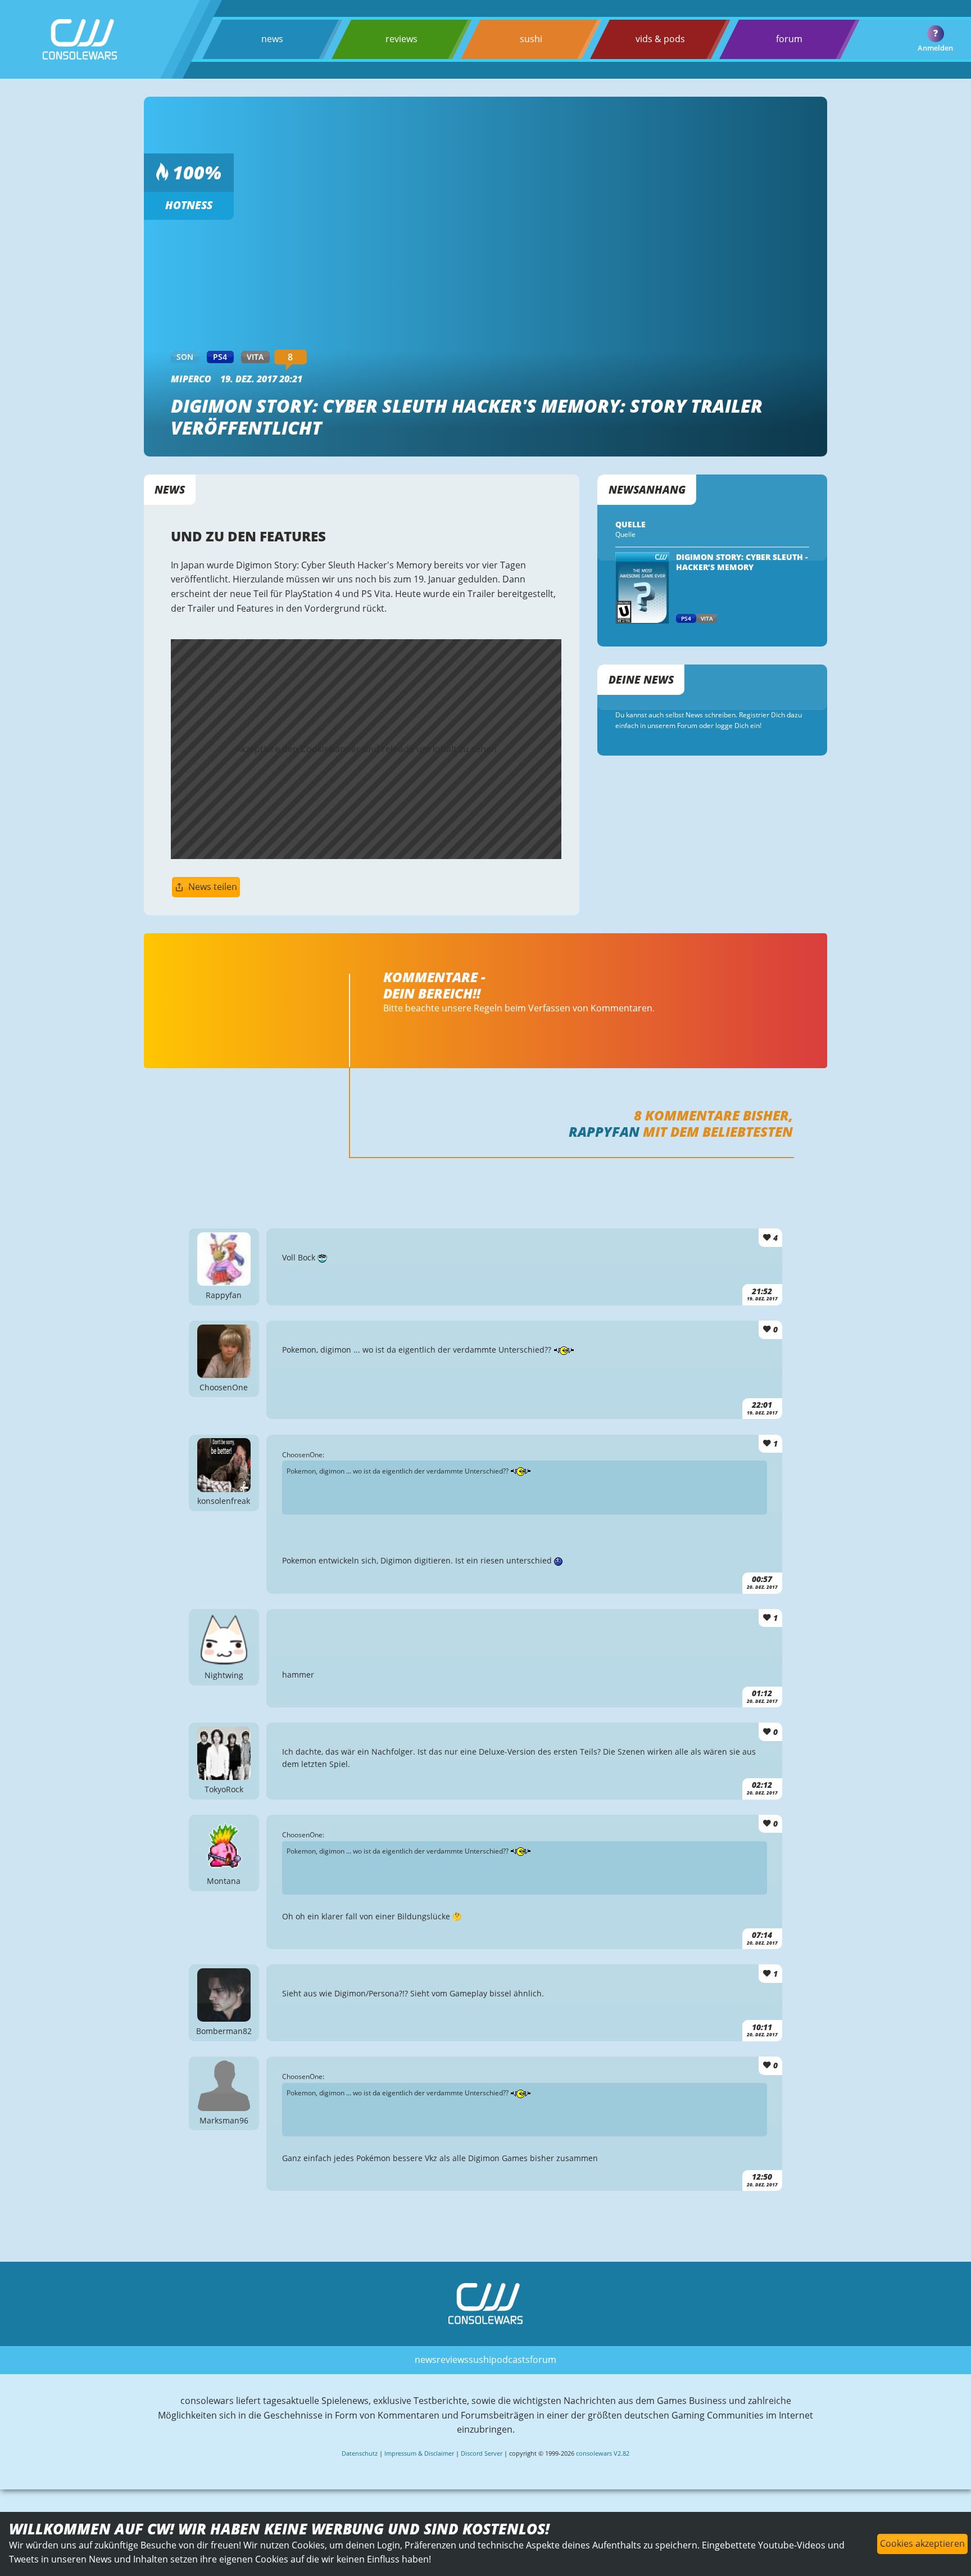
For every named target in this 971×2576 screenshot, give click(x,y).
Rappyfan (604, 1131)
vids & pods (660, 39)
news (272, 39)
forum (789, 39)
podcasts (511, 2360)
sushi (531, 39)
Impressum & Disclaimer (419, 2453)
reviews (401, 39)
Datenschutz (360, 2453)
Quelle (625, 534)
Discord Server (482, 2453)
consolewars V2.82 (603, 2453)
